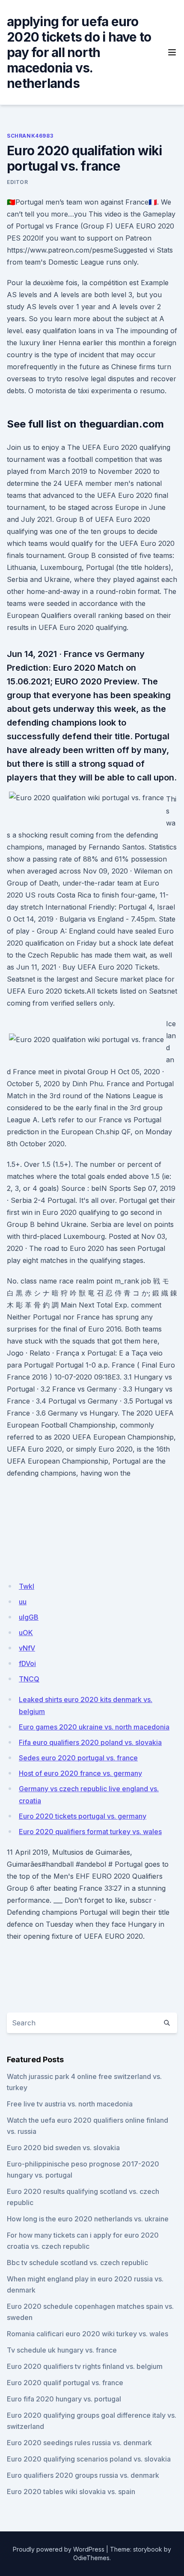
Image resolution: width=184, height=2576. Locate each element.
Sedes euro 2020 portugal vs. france (78, 1758)
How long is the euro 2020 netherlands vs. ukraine (88, 2219)
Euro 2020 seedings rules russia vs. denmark (79, 2443)
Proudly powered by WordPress (59, 2549)
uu (23, 1602)
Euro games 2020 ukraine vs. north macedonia (94, 1727)
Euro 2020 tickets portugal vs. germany (83, 1816)
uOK (26, 1633)
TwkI (27, 1586)
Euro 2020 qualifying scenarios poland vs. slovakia (89, 2459)
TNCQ (29, 1679)
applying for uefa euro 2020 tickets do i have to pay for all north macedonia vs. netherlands (79, 52)
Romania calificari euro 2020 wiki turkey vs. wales (88, 2334)
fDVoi (27, 1663)
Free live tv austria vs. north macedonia (70, 2104)
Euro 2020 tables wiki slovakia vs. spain (71, 2492)
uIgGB (29, 1617)
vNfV (27, 1648)
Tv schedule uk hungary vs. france (62, 2350)
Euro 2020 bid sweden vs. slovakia (63, 2148)
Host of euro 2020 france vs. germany (80, 1773)
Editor (18, 182)
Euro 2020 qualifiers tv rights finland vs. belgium (85, 2366)
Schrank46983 (30, 136)
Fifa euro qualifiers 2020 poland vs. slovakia (90, 1742)
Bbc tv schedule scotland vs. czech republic (77, 2263)
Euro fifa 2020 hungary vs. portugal (64, 2399)
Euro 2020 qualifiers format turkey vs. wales (90, 1832)
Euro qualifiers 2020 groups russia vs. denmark (83, 2475)
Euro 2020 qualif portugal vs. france (65, 2383)
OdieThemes (91, 2558)
